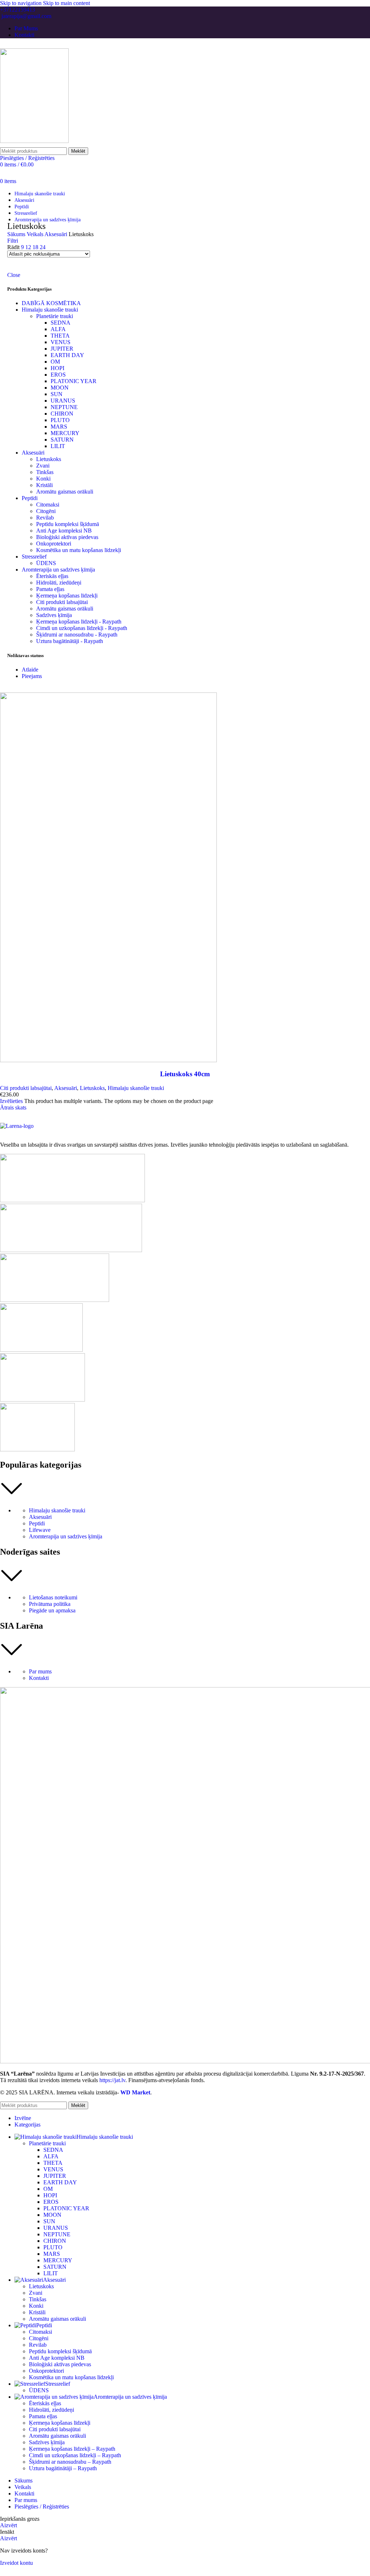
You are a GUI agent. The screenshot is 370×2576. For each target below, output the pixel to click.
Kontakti (39, 1678)
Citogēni (46, 511)
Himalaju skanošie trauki (50, 310)
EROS (58, 375)
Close (14, 275)
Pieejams (32, 676)
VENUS (61, 342)
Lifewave (40, 1530)
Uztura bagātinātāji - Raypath (70, 641)
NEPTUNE (64, 407)
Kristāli (44, 485)
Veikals (36, 234)
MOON (60, 388)
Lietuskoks (49, 459)
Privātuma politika (50, 1604)
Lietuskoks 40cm (185, 1074)
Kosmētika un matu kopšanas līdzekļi (79, 550)
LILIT (58, 446)
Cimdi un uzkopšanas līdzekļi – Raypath (75, 2455)
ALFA (58, 329)
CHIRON (62, 414)
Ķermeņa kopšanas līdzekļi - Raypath (79, 622)
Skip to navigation (21, 3)
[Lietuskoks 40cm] (108, 1060)
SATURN (62, 440)
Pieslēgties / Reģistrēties (42, 2507)
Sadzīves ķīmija (54, 615)
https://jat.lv (112, 2080)
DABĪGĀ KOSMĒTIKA (51, 303)
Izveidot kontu (16, 2563)
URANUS (63, 401)
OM (55, 362)
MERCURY (65, 433)
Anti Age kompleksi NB (64, 531)
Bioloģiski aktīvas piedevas (67, 537)
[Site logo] (34, 141)
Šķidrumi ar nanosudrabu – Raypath (70, 2462)
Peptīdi (30, 498)
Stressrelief (34, 557)
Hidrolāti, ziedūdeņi (59, 583)
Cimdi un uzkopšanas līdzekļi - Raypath (82, 628)
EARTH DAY (67, 355)
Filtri (13, 241)
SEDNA (61, 323)
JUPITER (62, 349)
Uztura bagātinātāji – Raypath (63, 2468)
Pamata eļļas (50, 589)
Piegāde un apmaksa (52, 1610)
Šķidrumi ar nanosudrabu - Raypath (77, 635)
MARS (59, 427)
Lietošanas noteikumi (53, 1597)
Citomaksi (48, 505)
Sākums (17, 234)
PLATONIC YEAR (74, 381)
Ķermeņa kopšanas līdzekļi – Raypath (72, 2449)
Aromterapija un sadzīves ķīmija (58, 570)
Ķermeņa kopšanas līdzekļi (67, 596)
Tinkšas (45, 472)
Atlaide (30, 670)
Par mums (40, 1671)
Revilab (45, 518)
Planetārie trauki (55, 316)
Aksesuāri (57, 234)
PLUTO (60, 420)
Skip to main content (66, 3)
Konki (43, 479)
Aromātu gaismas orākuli (65, 492)
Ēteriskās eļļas (52, 576)
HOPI (57, 368)
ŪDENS (46, 563)
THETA (60, 336)
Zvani (43, 466)
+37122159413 (18, 10)
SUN (57, 394)
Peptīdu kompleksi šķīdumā (68, 524)
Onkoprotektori (54, 544)
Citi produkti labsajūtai (62, 602)
